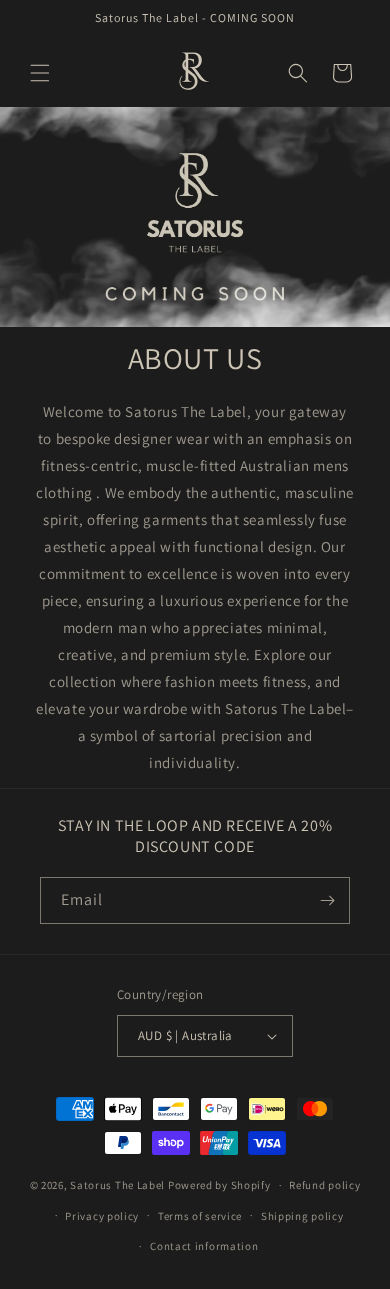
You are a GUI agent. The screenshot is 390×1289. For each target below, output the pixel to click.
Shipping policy (302, 1216)
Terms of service (200, 1216)
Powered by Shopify (219, 1185)
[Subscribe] (327, 900)
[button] (40, 73)
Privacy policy (102, 1216)
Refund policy (324, 1185)
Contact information (204, 1246)
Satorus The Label (119, 1185)
